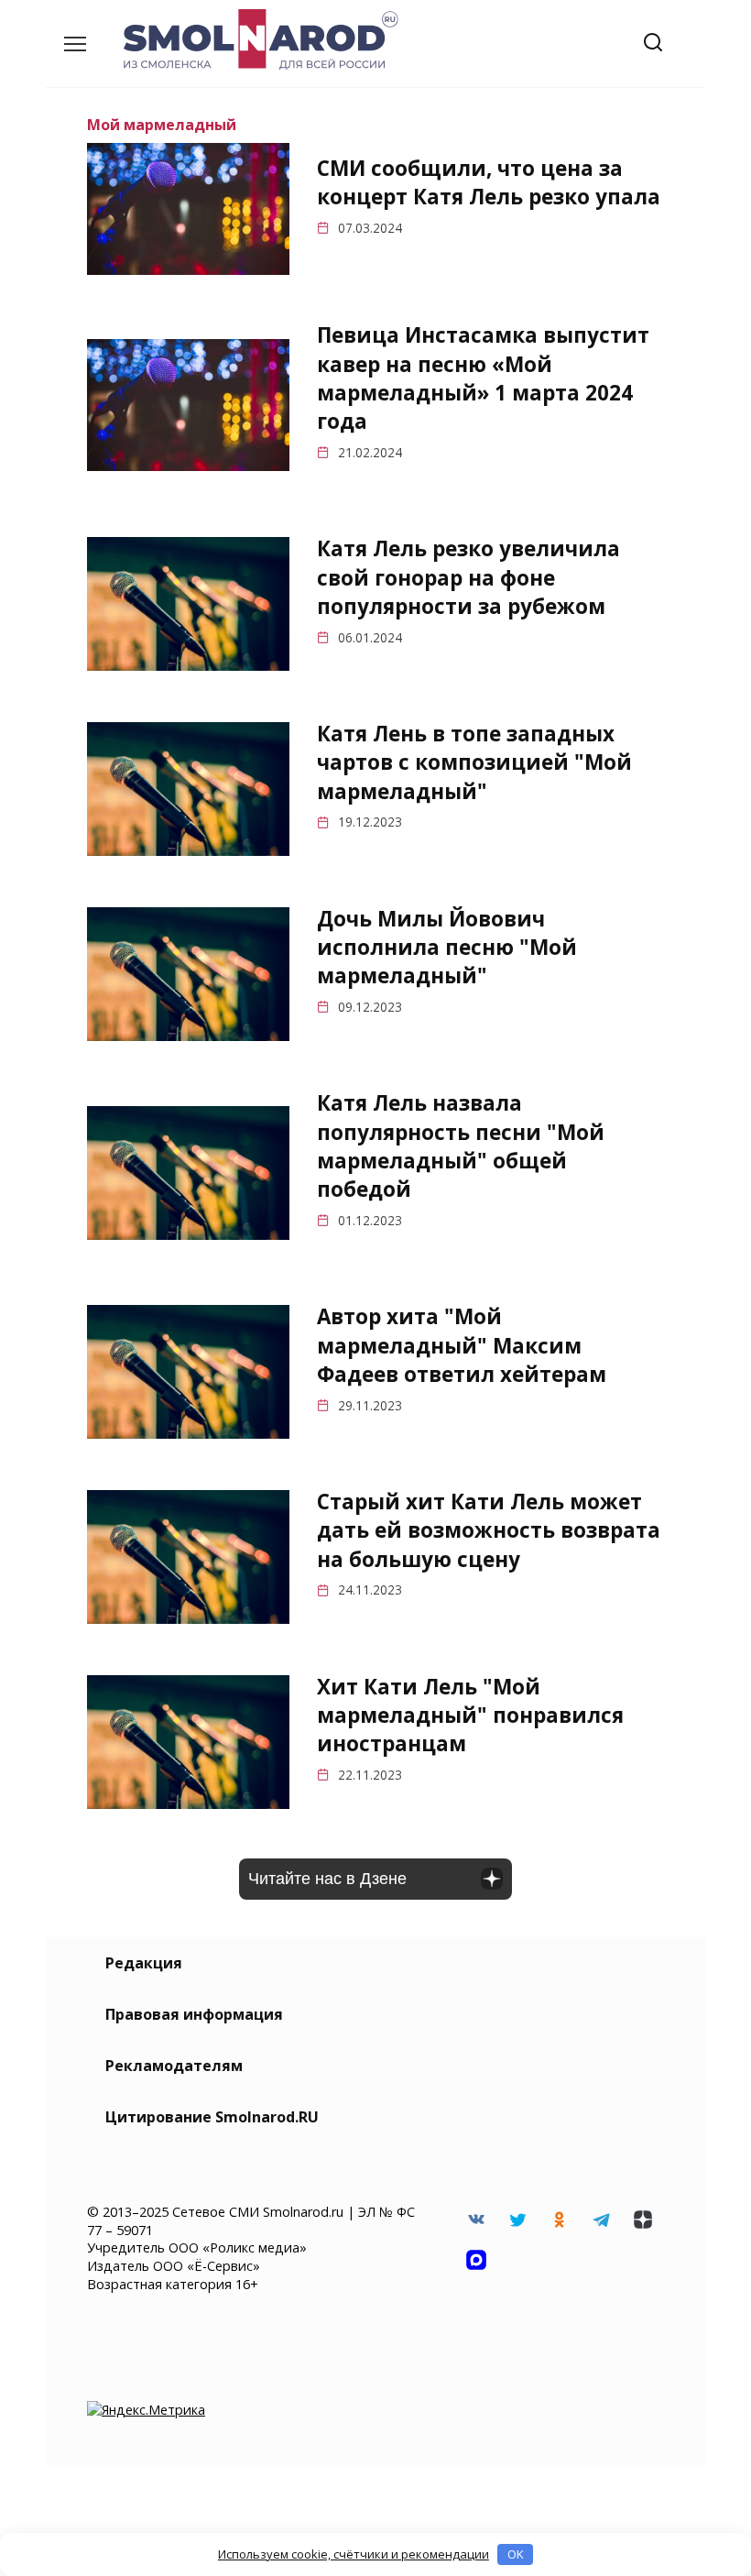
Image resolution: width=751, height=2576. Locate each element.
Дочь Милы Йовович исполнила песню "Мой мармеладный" (447, 948)
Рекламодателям (174, 2066)
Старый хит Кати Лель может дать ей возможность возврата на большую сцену (489, 1530)
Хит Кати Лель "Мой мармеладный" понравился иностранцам (470, 1716)
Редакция (144, 1963)
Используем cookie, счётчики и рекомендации (354, 2554)
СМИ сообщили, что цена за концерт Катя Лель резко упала (489, 182)
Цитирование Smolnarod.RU (212, 2117)
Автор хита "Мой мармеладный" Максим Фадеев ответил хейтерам (462, 1346)
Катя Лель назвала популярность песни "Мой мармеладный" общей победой (461, 1147)
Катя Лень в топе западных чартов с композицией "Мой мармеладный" (474, 762)
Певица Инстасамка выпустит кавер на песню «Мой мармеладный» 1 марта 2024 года (483, 378)
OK (516, 2554)
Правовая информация (194, 2014)
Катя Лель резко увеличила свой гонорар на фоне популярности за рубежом (468, 578)
